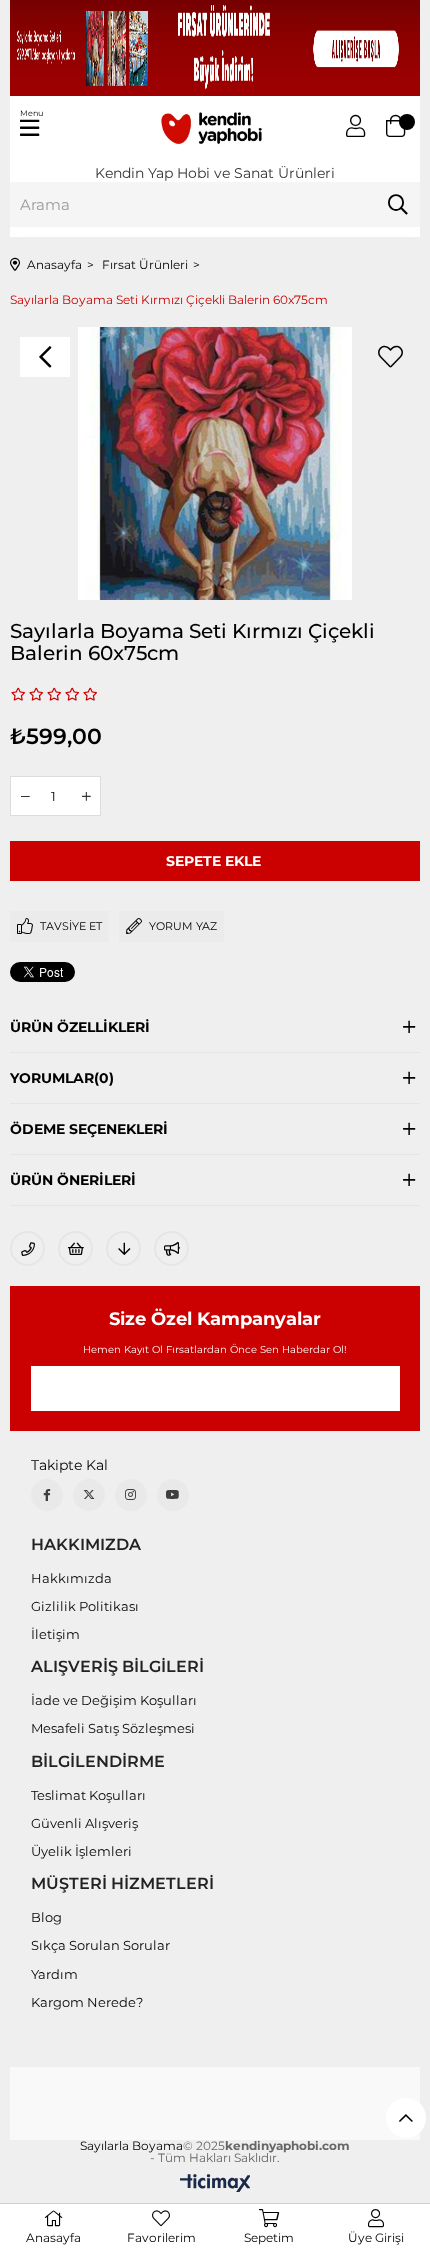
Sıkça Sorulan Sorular (100, 1945)
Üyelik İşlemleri (81, 1851)
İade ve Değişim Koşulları (114, 1700)
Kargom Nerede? (87, 2002)
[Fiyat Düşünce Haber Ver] (123, 1248)
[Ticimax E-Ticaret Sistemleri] (215, 2184)
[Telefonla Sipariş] (27, 1248)
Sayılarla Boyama (131, 2146)
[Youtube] (173, 1495)
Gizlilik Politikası (85, 1606)
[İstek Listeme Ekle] (75, 1248)
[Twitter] (89, 1495)
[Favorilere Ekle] (390, 357)
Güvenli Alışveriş (84, 1823)
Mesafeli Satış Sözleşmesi (113, 1728)
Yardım (54, 1974)
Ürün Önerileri (73, 1180)
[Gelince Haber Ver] (171, 1248)
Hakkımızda (71, 1578)
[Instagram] (131, 1495)
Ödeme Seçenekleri (89, 1129)
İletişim (55, 1634)
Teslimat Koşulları (88, 1795)
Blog (46, 1917)
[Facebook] (47, 1495)
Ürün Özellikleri (80, 1027)
